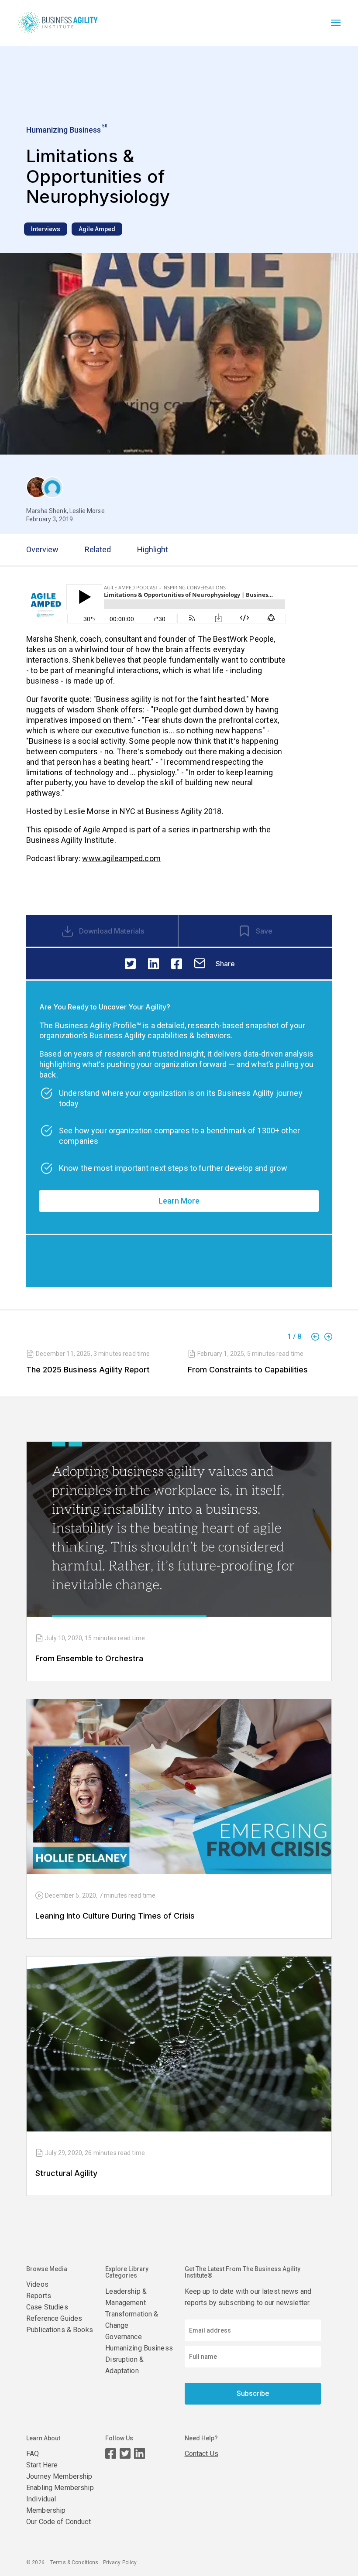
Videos (37, 2284)
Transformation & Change (132, 2320)
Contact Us (201, 2454)
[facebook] (177, 964)
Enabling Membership (60, 2488)
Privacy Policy (120, 2562)
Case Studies (47, 2307)
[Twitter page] (125, 2454)
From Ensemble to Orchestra (89, 1658)
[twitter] (130, 964)
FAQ (33, 2454)
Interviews (46, 229)
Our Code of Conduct (59, 2522)
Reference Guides (54, 2318)
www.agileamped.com (121, 858)
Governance (123, 2337)
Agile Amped (97, 229)
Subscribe (253, 2393)
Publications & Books (60, 2330)
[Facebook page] (111, 2454)
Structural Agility (66, 2173)
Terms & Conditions (74, 2562)
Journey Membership (59, 2476)
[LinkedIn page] (139, 2454)
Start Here (42, 2465)
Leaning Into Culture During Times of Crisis (115, 1916)
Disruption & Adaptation (124, 2365)
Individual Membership (46, 2505)
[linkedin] (153, 964)
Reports (39, 2296)
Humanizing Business (139, 2348)
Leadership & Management (126, 2297)
